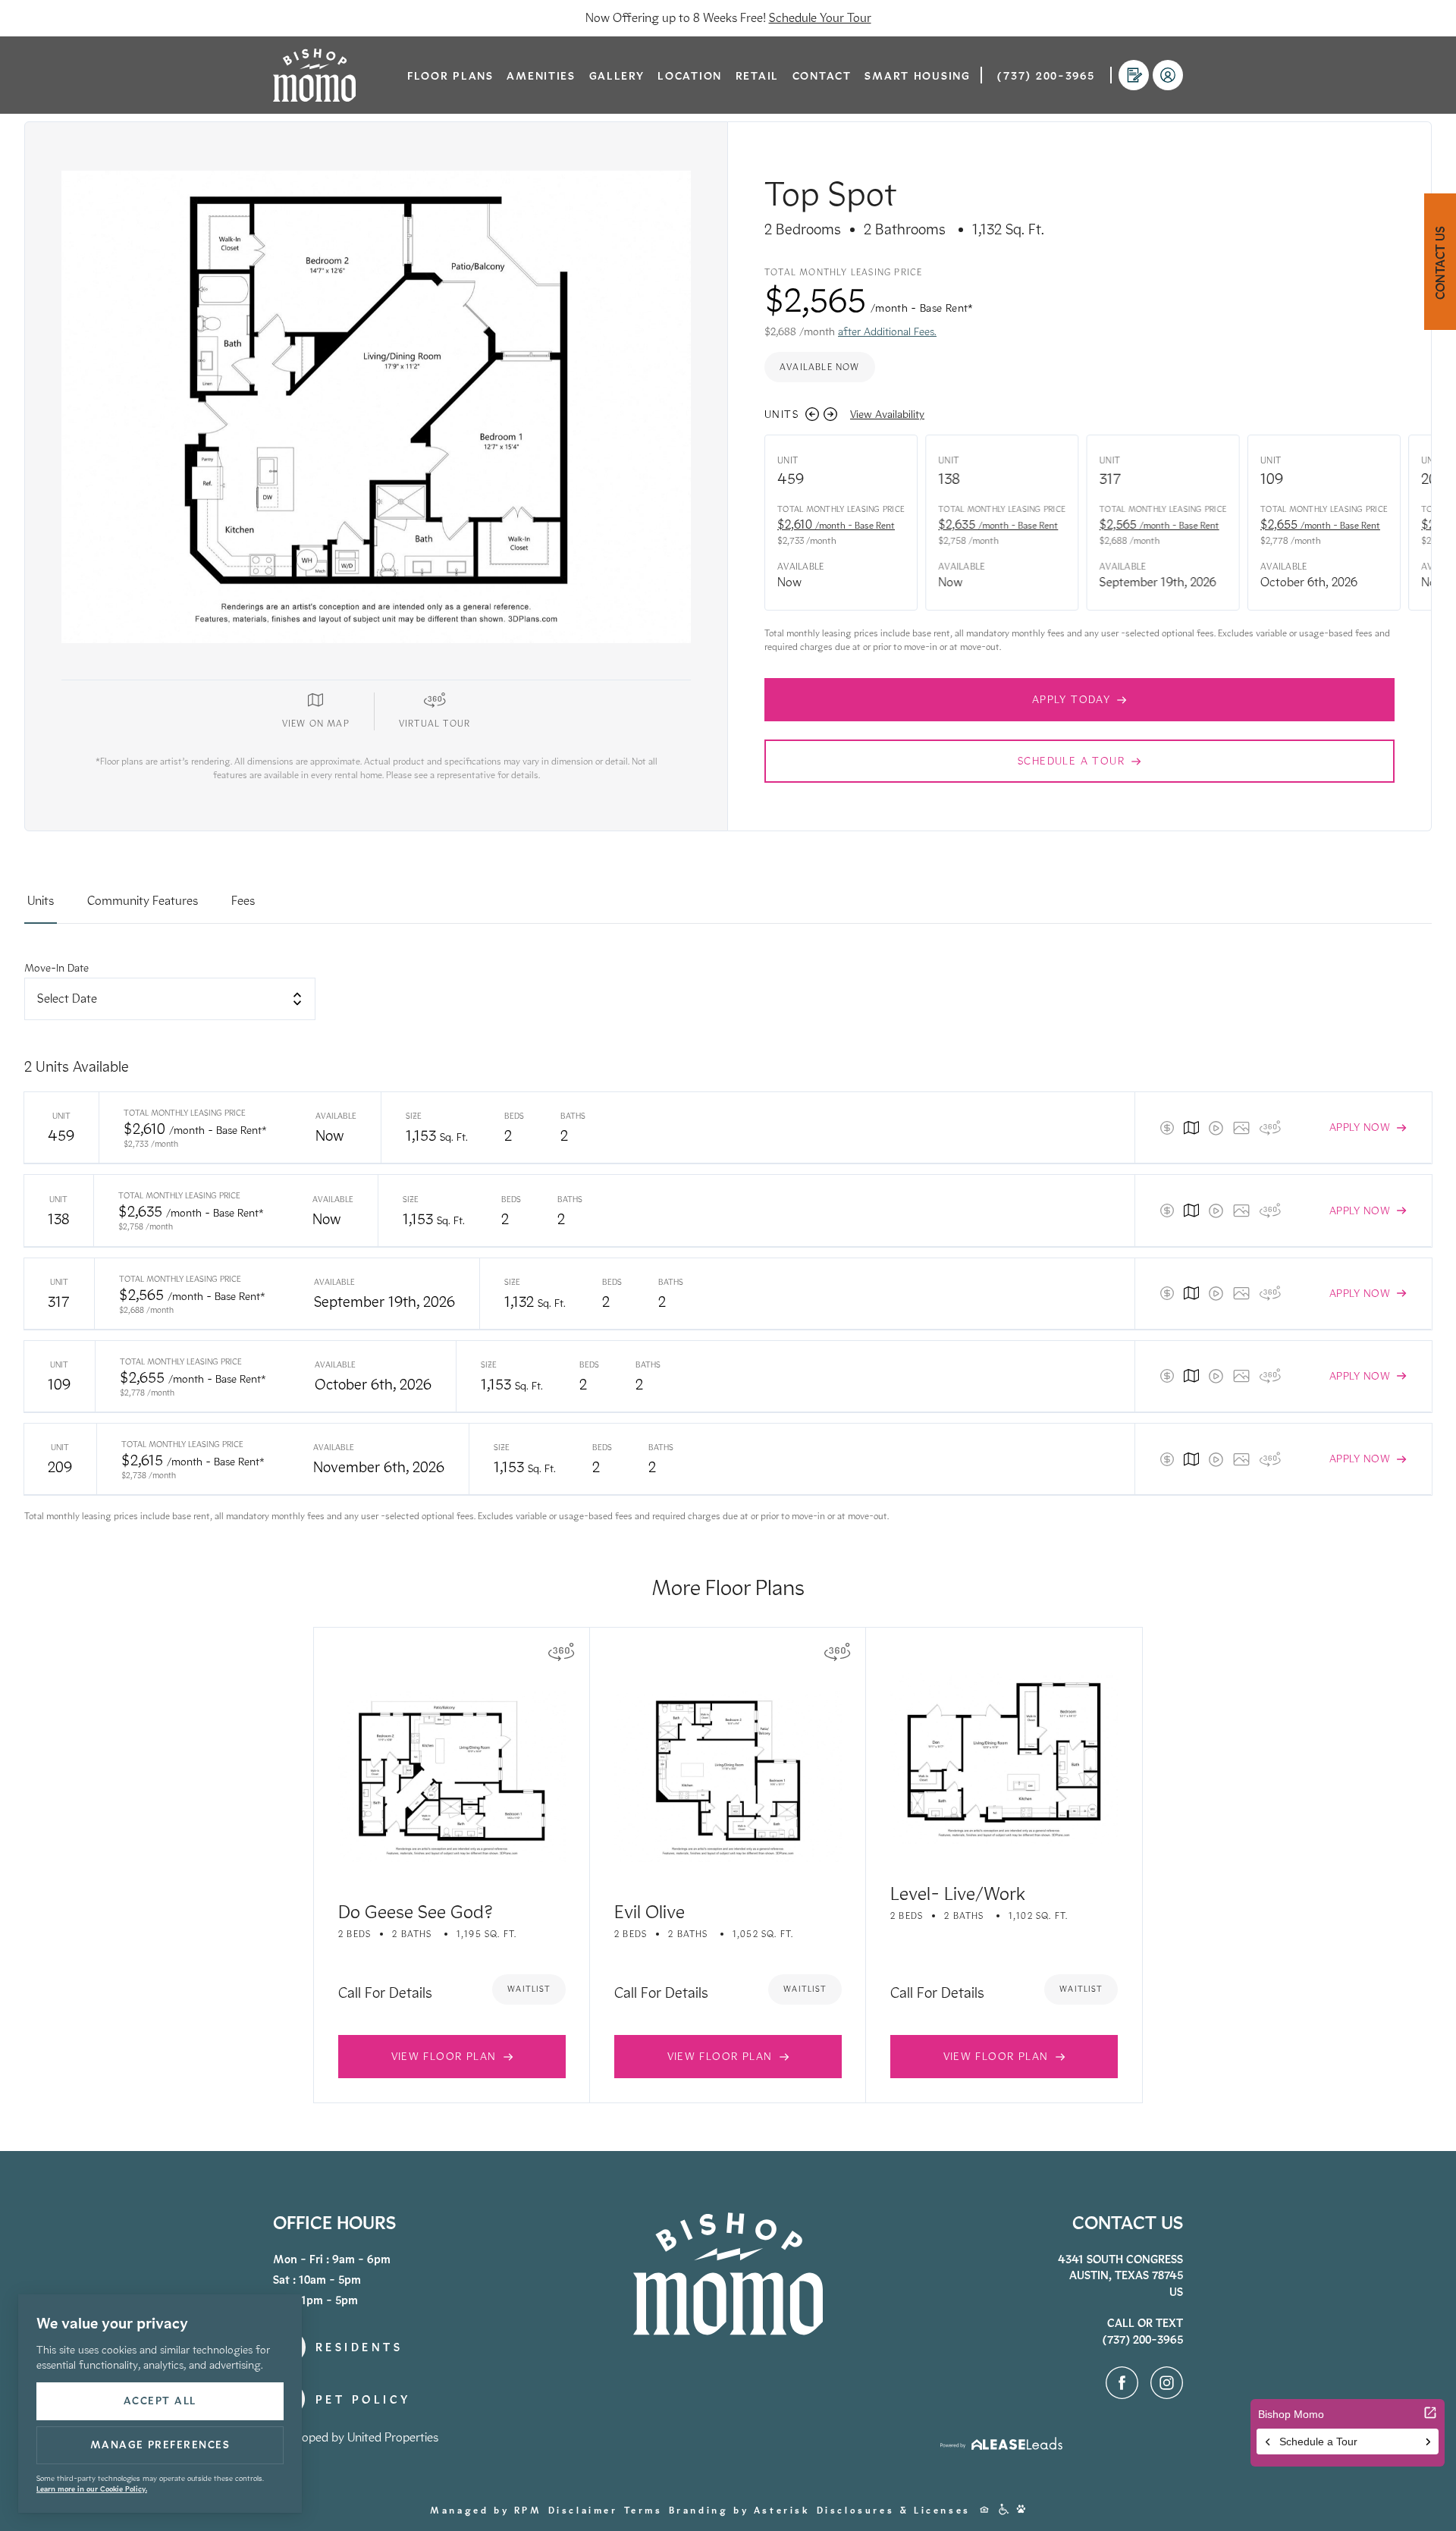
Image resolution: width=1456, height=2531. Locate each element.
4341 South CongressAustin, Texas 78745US (1120, 2276)
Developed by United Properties (356, 2437)
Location (690, 76)
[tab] (41, 908)
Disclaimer (583, 2511)
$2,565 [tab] (1159, 524)
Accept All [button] (160, 2401)
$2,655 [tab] (1320, 524)
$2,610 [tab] (836, 524)
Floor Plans (450, 76)
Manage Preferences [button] (160, 2445)
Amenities (541, 76)
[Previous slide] (812, 414)
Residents (1168, 78)
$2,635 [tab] (998, 524)
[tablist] (728, 908)
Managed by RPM (486, 2511)
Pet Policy (363, 2400)
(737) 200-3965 (1046, 76)
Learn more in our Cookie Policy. (92, 2489)
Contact (822, 76)
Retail (757, 76)
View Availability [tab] (887, 415)
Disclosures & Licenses (894, 2511)
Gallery (617, 76)
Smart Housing (917, 76)
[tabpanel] (728, 1242)
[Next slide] (830, 414)
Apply (1134, 77)
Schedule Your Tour (820, 18)
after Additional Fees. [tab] (887, 332)
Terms (643, 2511)
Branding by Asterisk (740, 2511)
